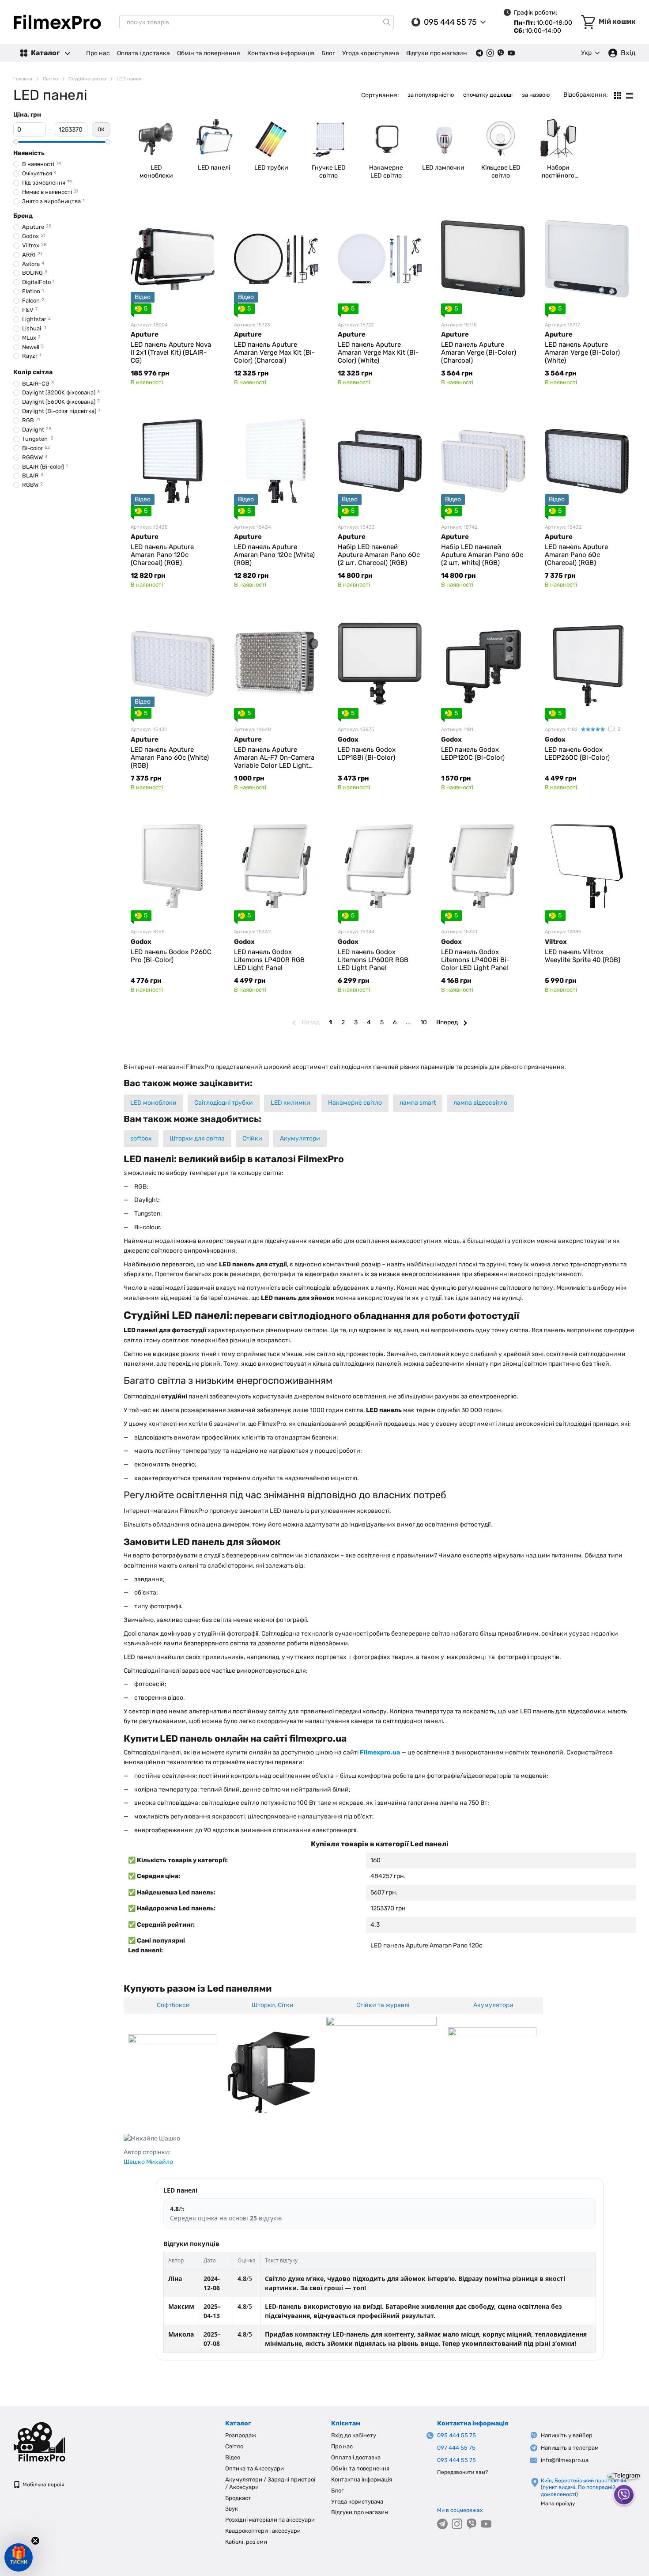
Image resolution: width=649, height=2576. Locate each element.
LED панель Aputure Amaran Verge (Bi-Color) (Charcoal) (479, 352)
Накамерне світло (355, 1103)
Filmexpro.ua (380, 1752)
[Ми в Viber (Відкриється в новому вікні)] (501, 53)
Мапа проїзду (558, 2504)
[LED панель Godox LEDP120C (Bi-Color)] (483, 663)
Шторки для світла (197, 1138)
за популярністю (431, 95)
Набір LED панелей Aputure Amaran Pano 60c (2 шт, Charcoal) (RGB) (379, 555)
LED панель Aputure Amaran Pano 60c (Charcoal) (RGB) (576, 555)
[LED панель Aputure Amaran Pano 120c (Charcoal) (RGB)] (173, 461)
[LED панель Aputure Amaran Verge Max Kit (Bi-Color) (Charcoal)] (276, 259)
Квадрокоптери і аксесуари (263, 2531)
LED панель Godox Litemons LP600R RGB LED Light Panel (373, 960)
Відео (233, 2457)
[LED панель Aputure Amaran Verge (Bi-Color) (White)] (587, 259)
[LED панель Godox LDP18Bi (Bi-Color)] (380, 663)
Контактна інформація (281, 53)
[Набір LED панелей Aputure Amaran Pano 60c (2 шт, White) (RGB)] (483, 461)
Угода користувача (371, 53)
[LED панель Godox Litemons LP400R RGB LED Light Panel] (276, 866)
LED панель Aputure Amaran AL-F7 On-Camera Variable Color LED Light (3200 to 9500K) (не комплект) (274, 765)
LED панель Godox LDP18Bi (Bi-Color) (367, 754)
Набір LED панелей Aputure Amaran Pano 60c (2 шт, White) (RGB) (482, 555)
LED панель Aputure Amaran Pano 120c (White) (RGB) (274, 555)
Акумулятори (300, 1138)
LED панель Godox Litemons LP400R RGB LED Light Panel (269, 960)
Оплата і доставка (143, 53)
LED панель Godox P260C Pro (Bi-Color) (171, 956)
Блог (328, 53)
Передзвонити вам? (462, 2472)
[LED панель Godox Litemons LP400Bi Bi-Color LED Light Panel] (483, 866)
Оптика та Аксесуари (255, 2468)
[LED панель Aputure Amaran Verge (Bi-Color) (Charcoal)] (483, 259)
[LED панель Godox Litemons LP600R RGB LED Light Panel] (380, 866)
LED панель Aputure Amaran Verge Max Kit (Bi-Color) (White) (378, 352)
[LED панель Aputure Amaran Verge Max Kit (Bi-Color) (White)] (380, 259)
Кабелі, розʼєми (246, 2542)
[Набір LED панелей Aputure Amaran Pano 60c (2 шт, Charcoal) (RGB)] (380, 461)
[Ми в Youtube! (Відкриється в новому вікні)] (511, 53)
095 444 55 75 (450, 22)
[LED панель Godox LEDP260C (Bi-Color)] (587, 663)
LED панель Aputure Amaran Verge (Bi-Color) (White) (582, 352)
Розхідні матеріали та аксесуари (270, 2520)
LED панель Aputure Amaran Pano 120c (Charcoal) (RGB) (162, 555)
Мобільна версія (43, 2485)
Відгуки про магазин (437, 53)
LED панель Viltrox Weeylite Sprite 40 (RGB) (583, 956)
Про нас (98, 53)
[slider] (16, 142)
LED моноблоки (153, 1103)
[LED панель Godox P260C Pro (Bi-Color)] (173, 866)
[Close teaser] (35, 2541)
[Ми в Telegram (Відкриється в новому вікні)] (479, 53)
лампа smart (418, 1103)
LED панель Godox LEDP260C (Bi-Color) (577, 754)
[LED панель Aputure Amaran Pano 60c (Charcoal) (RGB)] (587, 461)
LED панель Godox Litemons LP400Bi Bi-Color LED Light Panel (475, 960)
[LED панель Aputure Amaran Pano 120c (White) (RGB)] (276, 461)
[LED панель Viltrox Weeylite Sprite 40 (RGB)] (587, 866)
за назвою (536, 95)
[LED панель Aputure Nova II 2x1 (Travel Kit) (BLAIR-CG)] (173, 259)
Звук (232, 2509)
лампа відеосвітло (480, 1103)
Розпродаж (241, 2435)
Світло (234, 2446)
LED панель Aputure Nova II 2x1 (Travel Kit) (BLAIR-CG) (171, 352)
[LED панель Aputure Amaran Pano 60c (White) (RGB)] (173, 663)
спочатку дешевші (488, 95)
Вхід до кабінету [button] (354, 2435)
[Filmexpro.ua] (57, 2441)
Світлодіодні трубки (224, 1103)
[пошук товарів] (387, 22)
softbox (141, 1138)
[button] (19, 2557)
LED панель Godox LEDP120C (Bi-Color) (473, 754)
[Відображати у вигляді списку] (630, 95)
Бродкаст (238, 2498)
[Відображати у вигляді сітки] (618, 95)
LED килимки (291, 1103)
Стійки (252, 1138)
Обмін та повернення (209, 53)
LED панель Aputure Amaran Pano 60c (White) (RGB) (170, 758)
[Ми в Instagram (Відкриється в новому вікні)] (490, 53)
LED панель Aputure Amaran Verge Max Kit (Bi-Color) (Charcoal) (274, 352)
